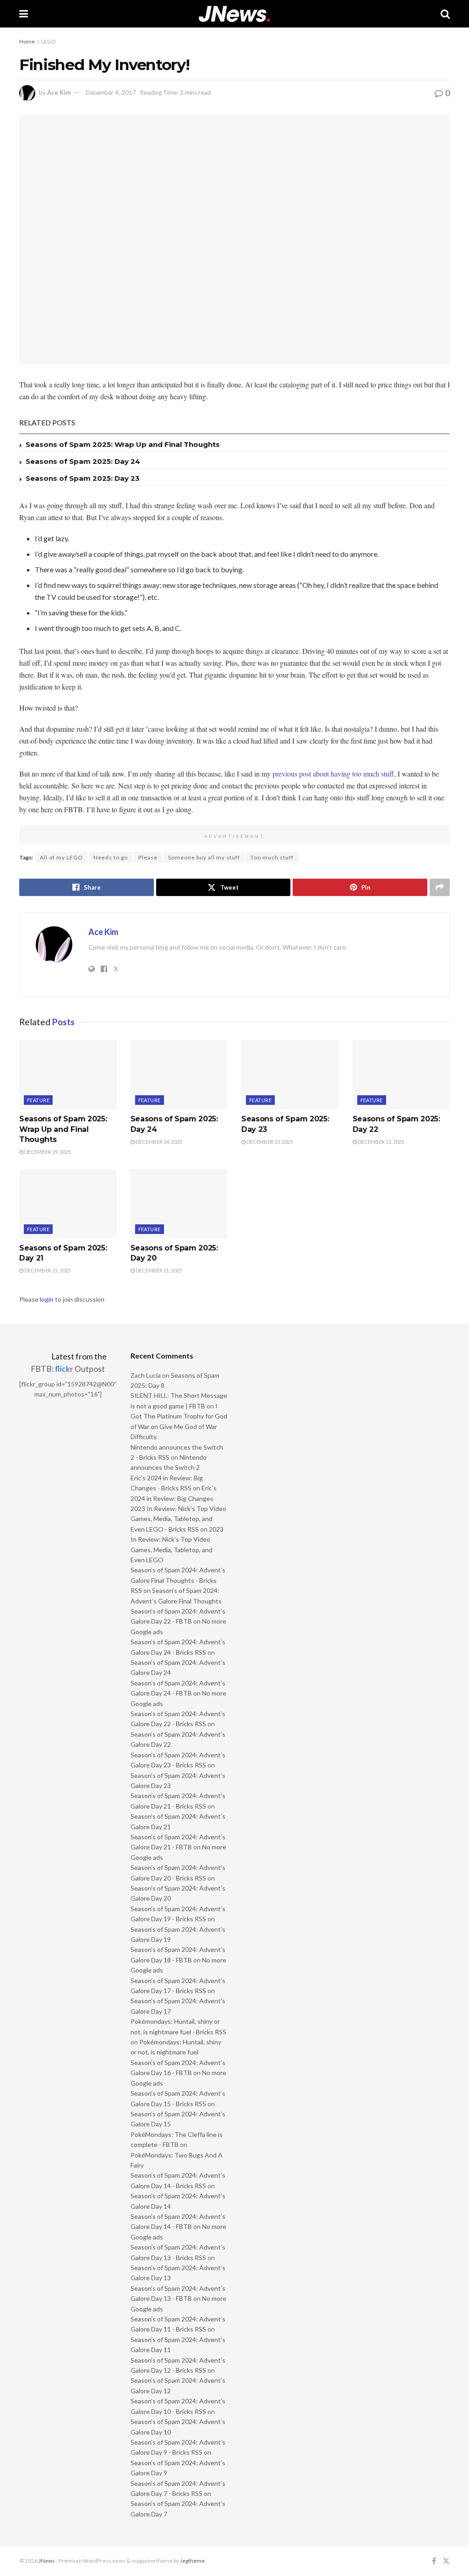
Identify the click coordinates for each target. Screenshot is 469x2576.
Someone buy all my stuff (204, 857)
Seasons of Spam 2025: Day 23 (83, 478)
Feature (38, 1100)
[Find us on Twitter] (446, 2561)
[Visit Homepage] (234, 14)
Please (148, 857)
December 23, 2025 (269, 1142)
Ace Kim (59, 92)
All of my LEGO (61, 857)
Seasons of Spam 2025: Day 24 (83, 461)
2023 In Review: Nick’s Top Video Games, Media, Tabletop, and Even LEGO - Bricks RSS (178, 1519)
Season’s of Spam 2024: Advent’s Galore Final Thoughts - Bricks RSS (178, 1580)
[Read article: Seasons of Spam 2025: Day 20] (179, 1204)
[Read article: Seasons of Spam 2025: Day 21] (68, 1204)
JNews (47, 2561)
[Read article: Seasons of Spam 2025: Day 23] (290, 1075)
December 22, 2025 (380, 1142)
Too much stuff (272, 857)
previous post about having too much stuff (333, 774)
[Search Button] (445, 14)
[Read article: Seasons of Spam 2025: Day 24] (179, 1075)
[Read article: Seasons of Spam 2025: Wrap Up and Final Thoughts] (68, 1075)
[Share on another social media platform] (440, 887)
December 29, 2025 (47, 1152)
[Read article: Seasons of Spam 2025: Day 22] (401, 1075)
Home (27, 41)
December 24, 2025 (158, 1142)
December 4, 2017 (111, 92)
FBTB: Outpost (68, 1369)
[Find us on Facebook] (434, 2561)
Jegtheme (192, 2561)
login (47, 1299)
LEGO (49, 41)
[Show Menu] (24, 14)
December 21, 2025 (47, 1270)
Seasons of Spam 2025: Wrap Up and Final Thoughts (123, 444)
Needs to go (111, 857)
